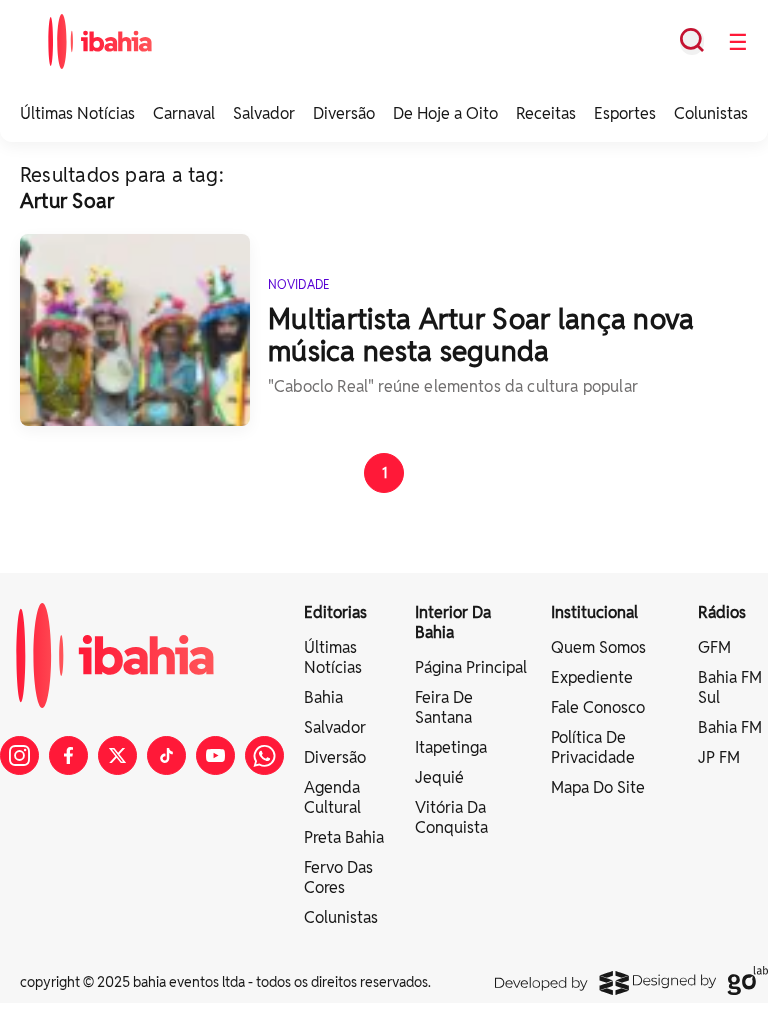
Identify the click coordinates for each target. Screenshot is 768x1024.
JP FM (719, 757)
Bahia (323, 697)
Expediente (592, 677)
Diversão (344, 113)
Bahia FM (730, 727)
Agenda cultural (332, 797)
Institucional (594, 612)
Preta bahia (344, 837)
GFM (714, 647)
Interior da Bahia (453, 622)
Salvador (264, 113)
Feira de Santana (444, 707)
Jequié (439, 777)
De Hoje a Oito (445, 113)
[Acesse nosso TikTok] (166, 755)
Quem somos (598, 647)
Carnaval (184, 113)
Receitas (546, 113)
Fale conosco (598, 707)
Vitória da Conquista (451, 817)
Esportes (625, 113)
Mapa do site (598, 787)
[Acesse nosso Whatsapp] (264, 755)
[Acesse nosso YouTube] (215, 755)
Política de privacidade (593, 747)
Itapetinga (451, 747)
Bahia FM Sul (730, 687)
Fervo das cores (338, 877)
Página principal (471, 667)
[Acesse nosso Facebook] (68, 755)
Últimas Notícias (77, 113)
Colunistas (711, 113)
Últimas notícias (333, 657)
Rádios (722, 612)
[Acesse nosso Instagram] (19, 755)
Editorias (335, 612)
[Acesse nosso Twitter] (117, 755)
